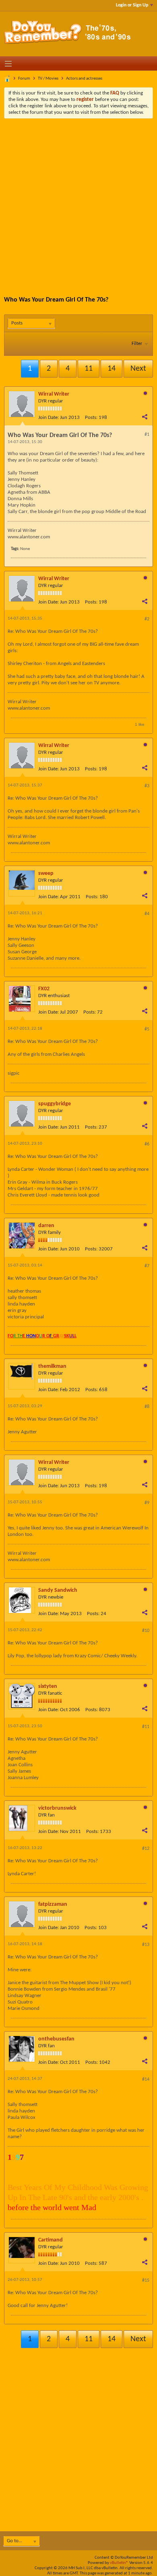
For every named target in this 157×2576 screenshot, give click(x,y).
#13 (146, 1945)
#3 (147, 786)
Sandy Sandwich (58, 1590)
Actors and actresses (84, 79)
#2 (147, 619)
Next (138, 369)
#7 (147, 1266)
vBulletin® (119, 2563)
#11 (146, 1727)
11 (89, 369)
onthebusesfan (56, 2039)
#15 (146, 2280)
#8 (147, 1407)
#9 (147, 1503)
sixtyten (48, 1686)
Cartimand (51, 2240)
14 (112, 369)
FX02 (44, 989)
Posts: (91, 418)
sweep (46, 873)
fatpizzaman (53, 1904)
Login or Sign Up (132, 5)
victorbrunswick (57, 1808)
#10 (146, 1631)
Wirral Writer (54, 394)
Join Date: (49, 418)
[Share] (145, 417)
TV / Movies (48, 79)
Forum (24, 79)
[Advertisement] (78, 201)
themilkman (52, 1366)
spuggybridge (55, 1104)
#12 (146, 1849)
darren (46, 1226)
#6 (147, 1144)
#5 (147, 1029)
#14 (146, 2079)
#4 (147, 914)
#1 (147, 435)
